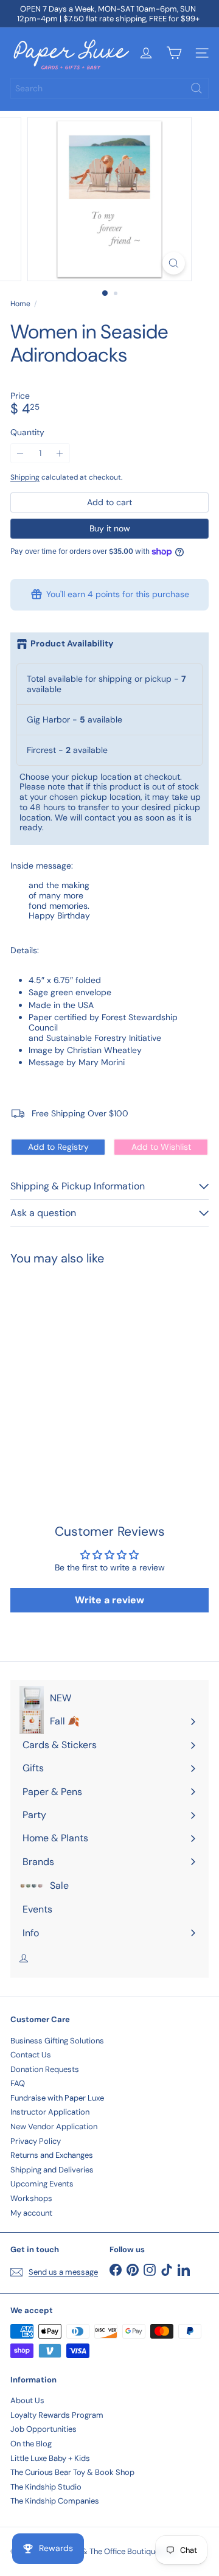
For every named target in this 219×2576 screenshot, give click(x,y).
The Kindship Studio (46, 2487)
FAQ (18, 2083)
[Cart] (174, 53)
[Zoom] (174, 263)
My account (31, 2213)
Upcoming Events (42, 2184)
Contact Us (31, 2055)
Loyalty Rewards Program (57, 2415)
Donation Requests (45, 2069)
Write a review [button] (109, 1600)
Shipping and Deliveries (52, 2170)
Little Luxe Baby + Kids (50, 2458)
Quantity (27, 432)
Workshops (31, 2198)
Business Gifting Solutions (57, 2041)
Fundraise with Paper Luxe (57, 2098)
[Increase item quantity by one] (60, 453)
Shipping (25, 477)
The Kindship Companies (55, 2501)
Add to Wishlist (161, 1147)
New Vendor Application (54, 2126)
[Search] (196, 88)
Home (20, 304)
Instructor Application (50, 2112)
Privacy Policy (36, 2141)
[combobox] (109, 88)
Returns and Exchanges (52, 2155)
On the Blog (31, 2444)
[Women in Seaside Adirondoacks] (86, 1370)
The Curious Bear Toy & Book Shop (72, 2472)
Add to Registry (58, 1147)
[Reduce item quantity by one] (20, 453)
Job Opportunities (43, 2429)
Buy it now (110, 528)
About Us (27, 2400)
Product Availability (72, 644)
